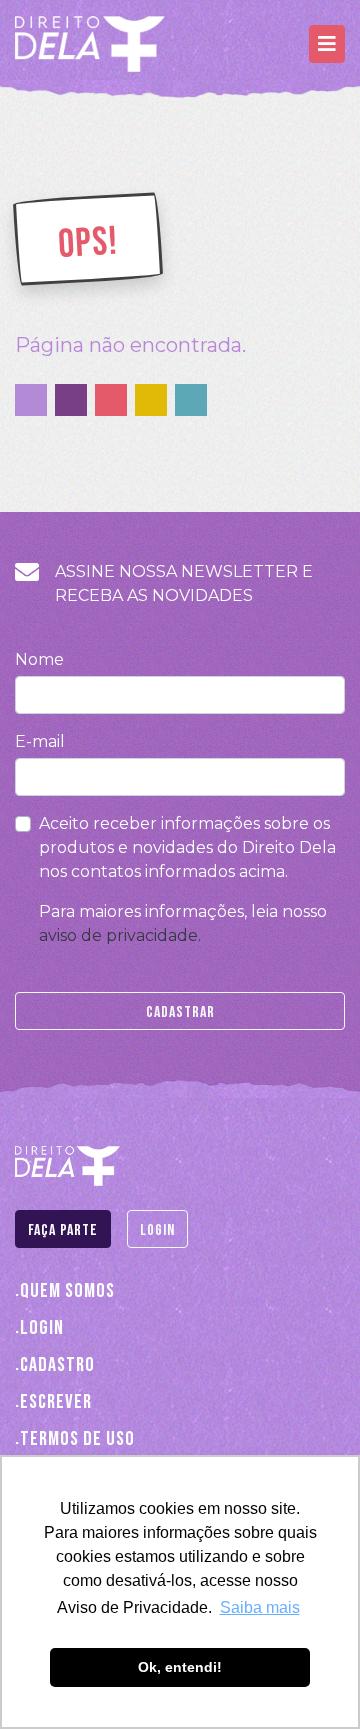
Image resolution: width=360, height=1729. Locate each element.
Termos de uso (77, 1438)
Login (157, 1230)
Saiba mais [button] (260, 1607)
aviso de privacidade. (120, 935)
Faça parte (63, 1230)
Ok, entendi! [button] (180, 1667)
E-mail (40, 741)
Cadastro (57, 1364)
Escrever (56, 1401)
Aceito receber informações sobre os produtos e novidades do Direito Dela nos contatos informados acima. (187, 847)
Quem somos (67, 1290)
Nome (39, 659)
